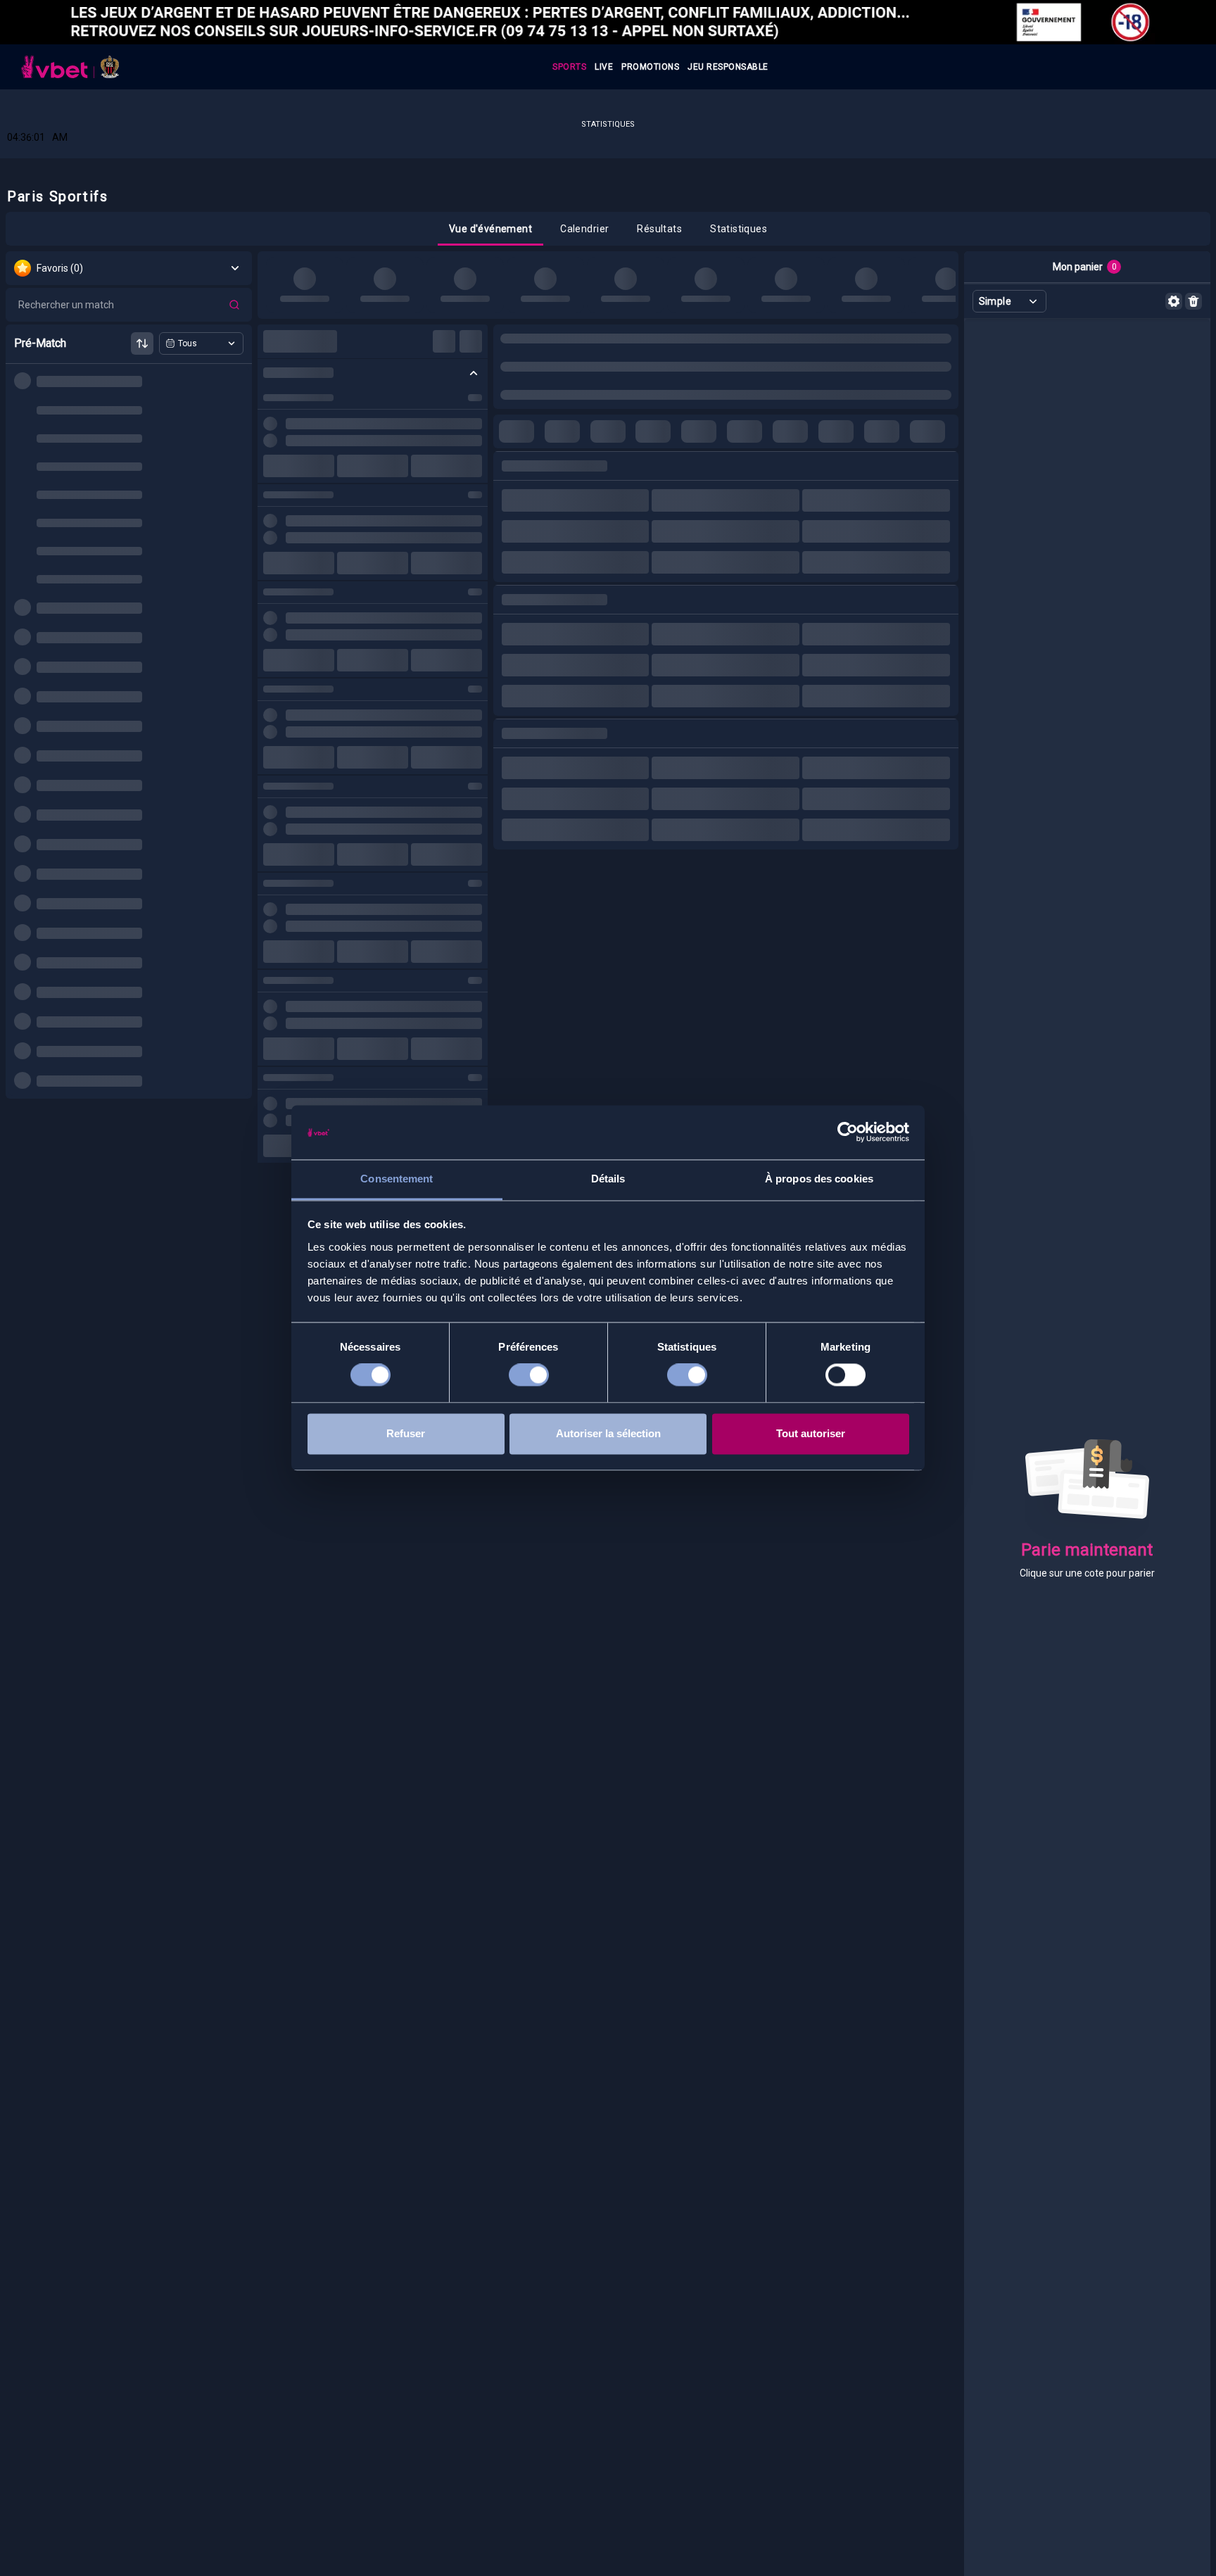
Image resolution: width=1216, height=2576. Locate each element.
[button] (490, 229)
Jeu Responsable (728, 67)
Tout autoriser (811, 1433)
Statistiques (608, 124)
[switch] (529, 1375)
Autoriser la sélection (608, 1433)
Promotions (650, 67)
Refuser (406, 1433)
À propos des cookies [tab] (819, 1179)
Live (604, 67)
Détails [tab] (608, 1179)
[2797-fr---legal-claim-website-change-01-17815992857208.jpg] (608, 22)
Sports (569, 67)
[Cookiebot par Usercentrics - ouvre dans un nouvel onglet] (848, 1132)
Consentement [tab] (397, 1179)
